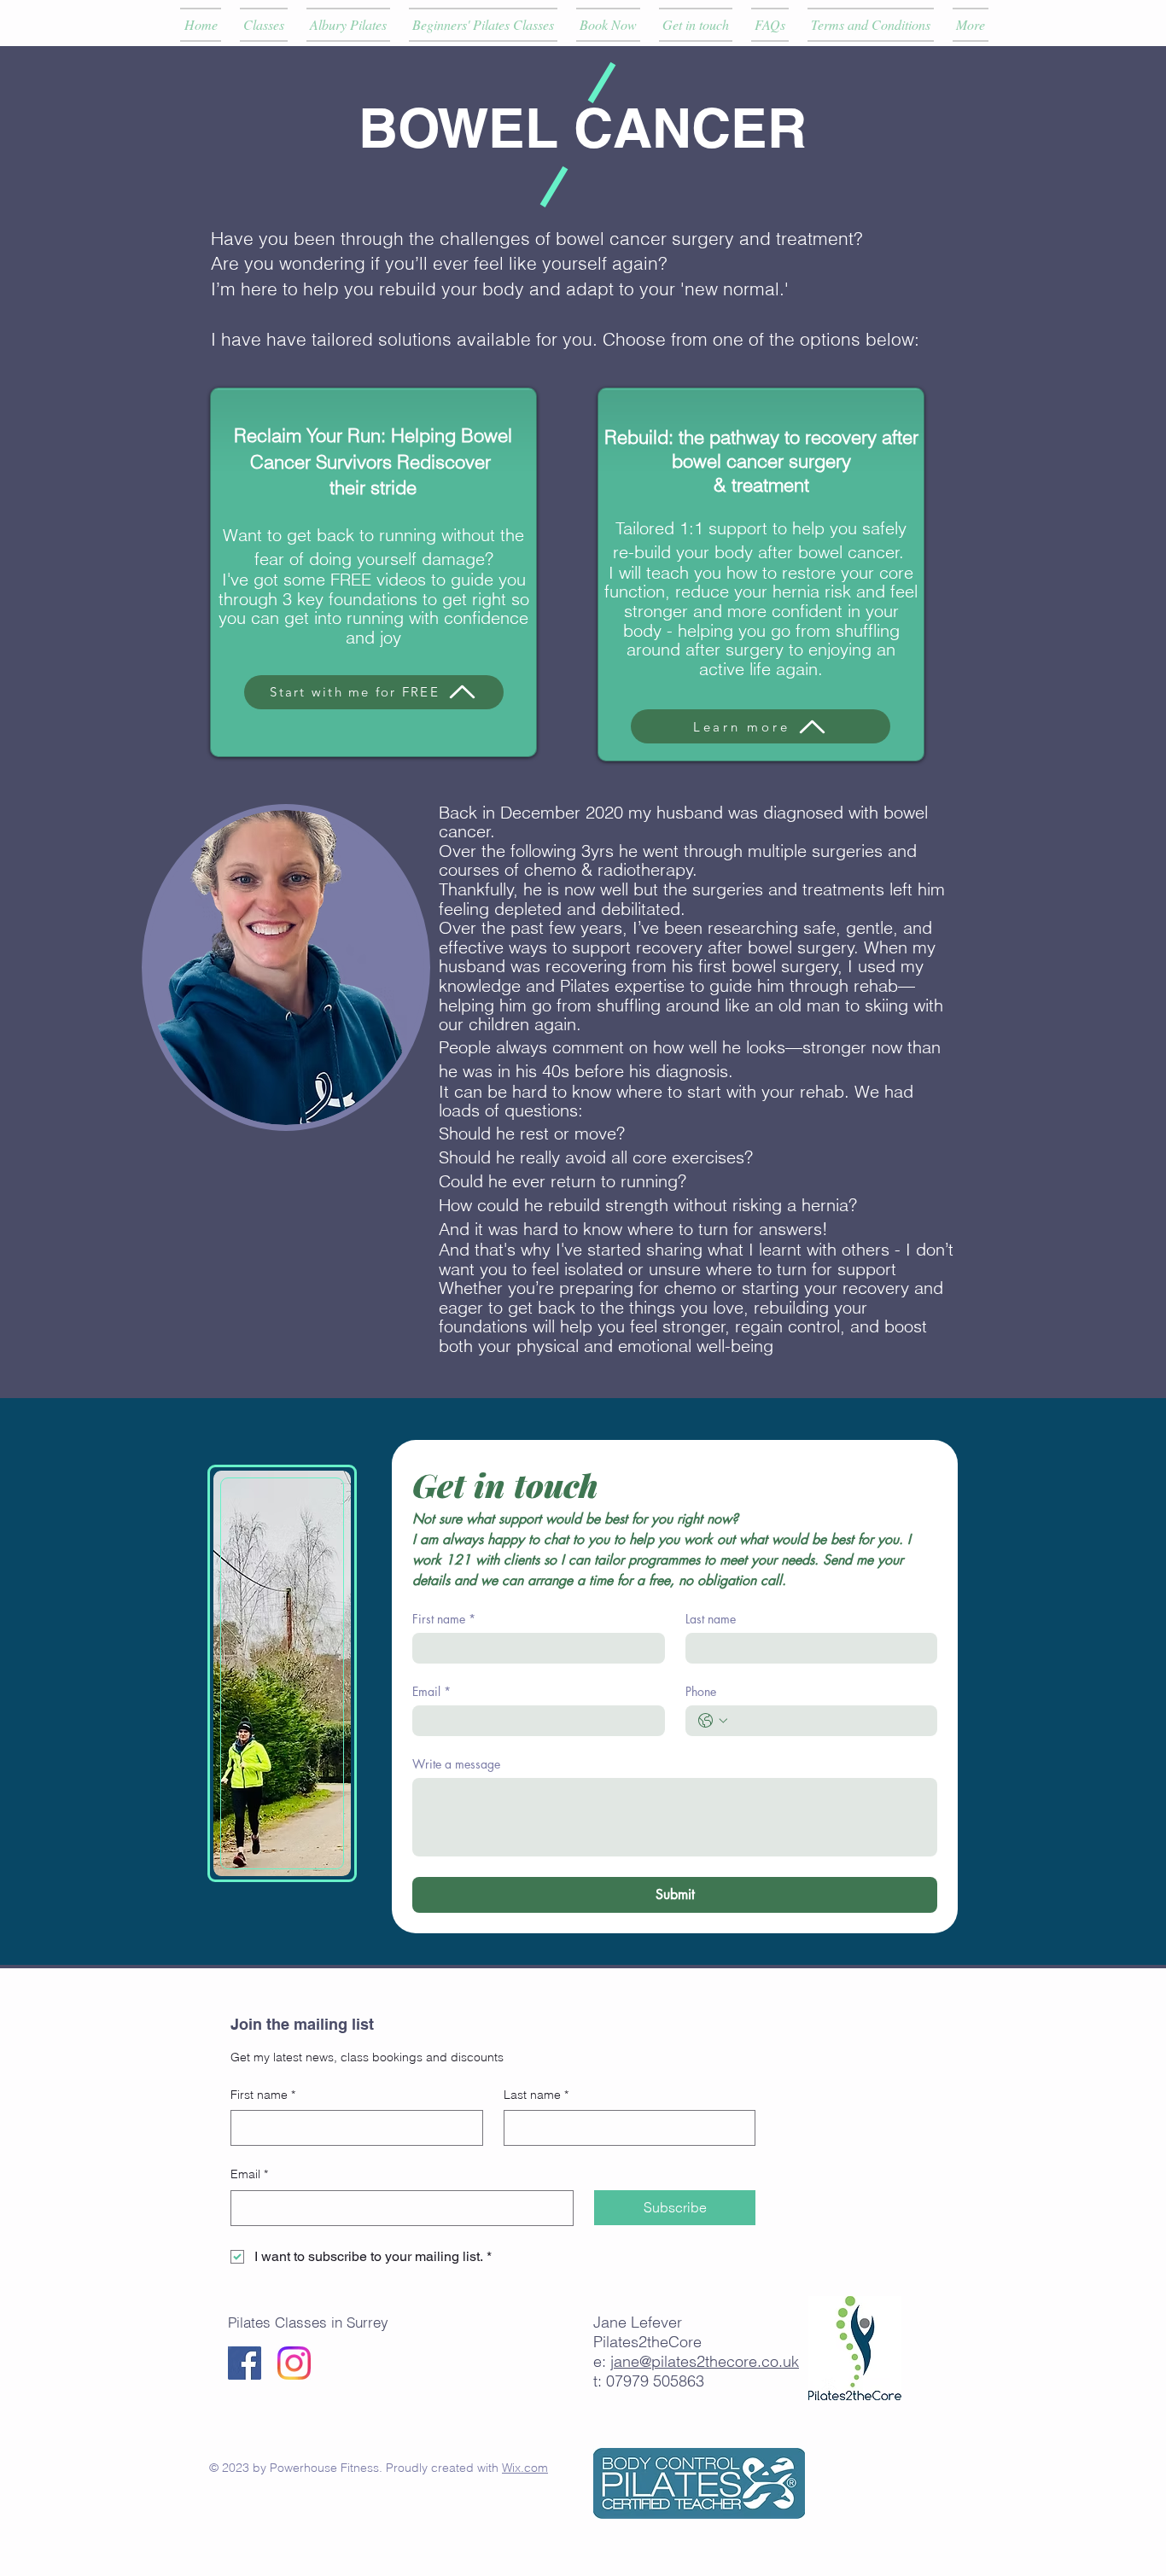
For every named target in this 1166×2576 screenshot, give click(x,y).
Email (431, 1691)
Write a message (456, 1764)
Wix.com (525, 2468)
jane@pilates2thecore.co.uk (705, 2361)
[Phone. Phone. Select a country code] (713, 1721)
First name (444, 1619)
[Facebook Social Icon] (245, 2363)
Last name (711, 1619)
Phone (701, 1691)
